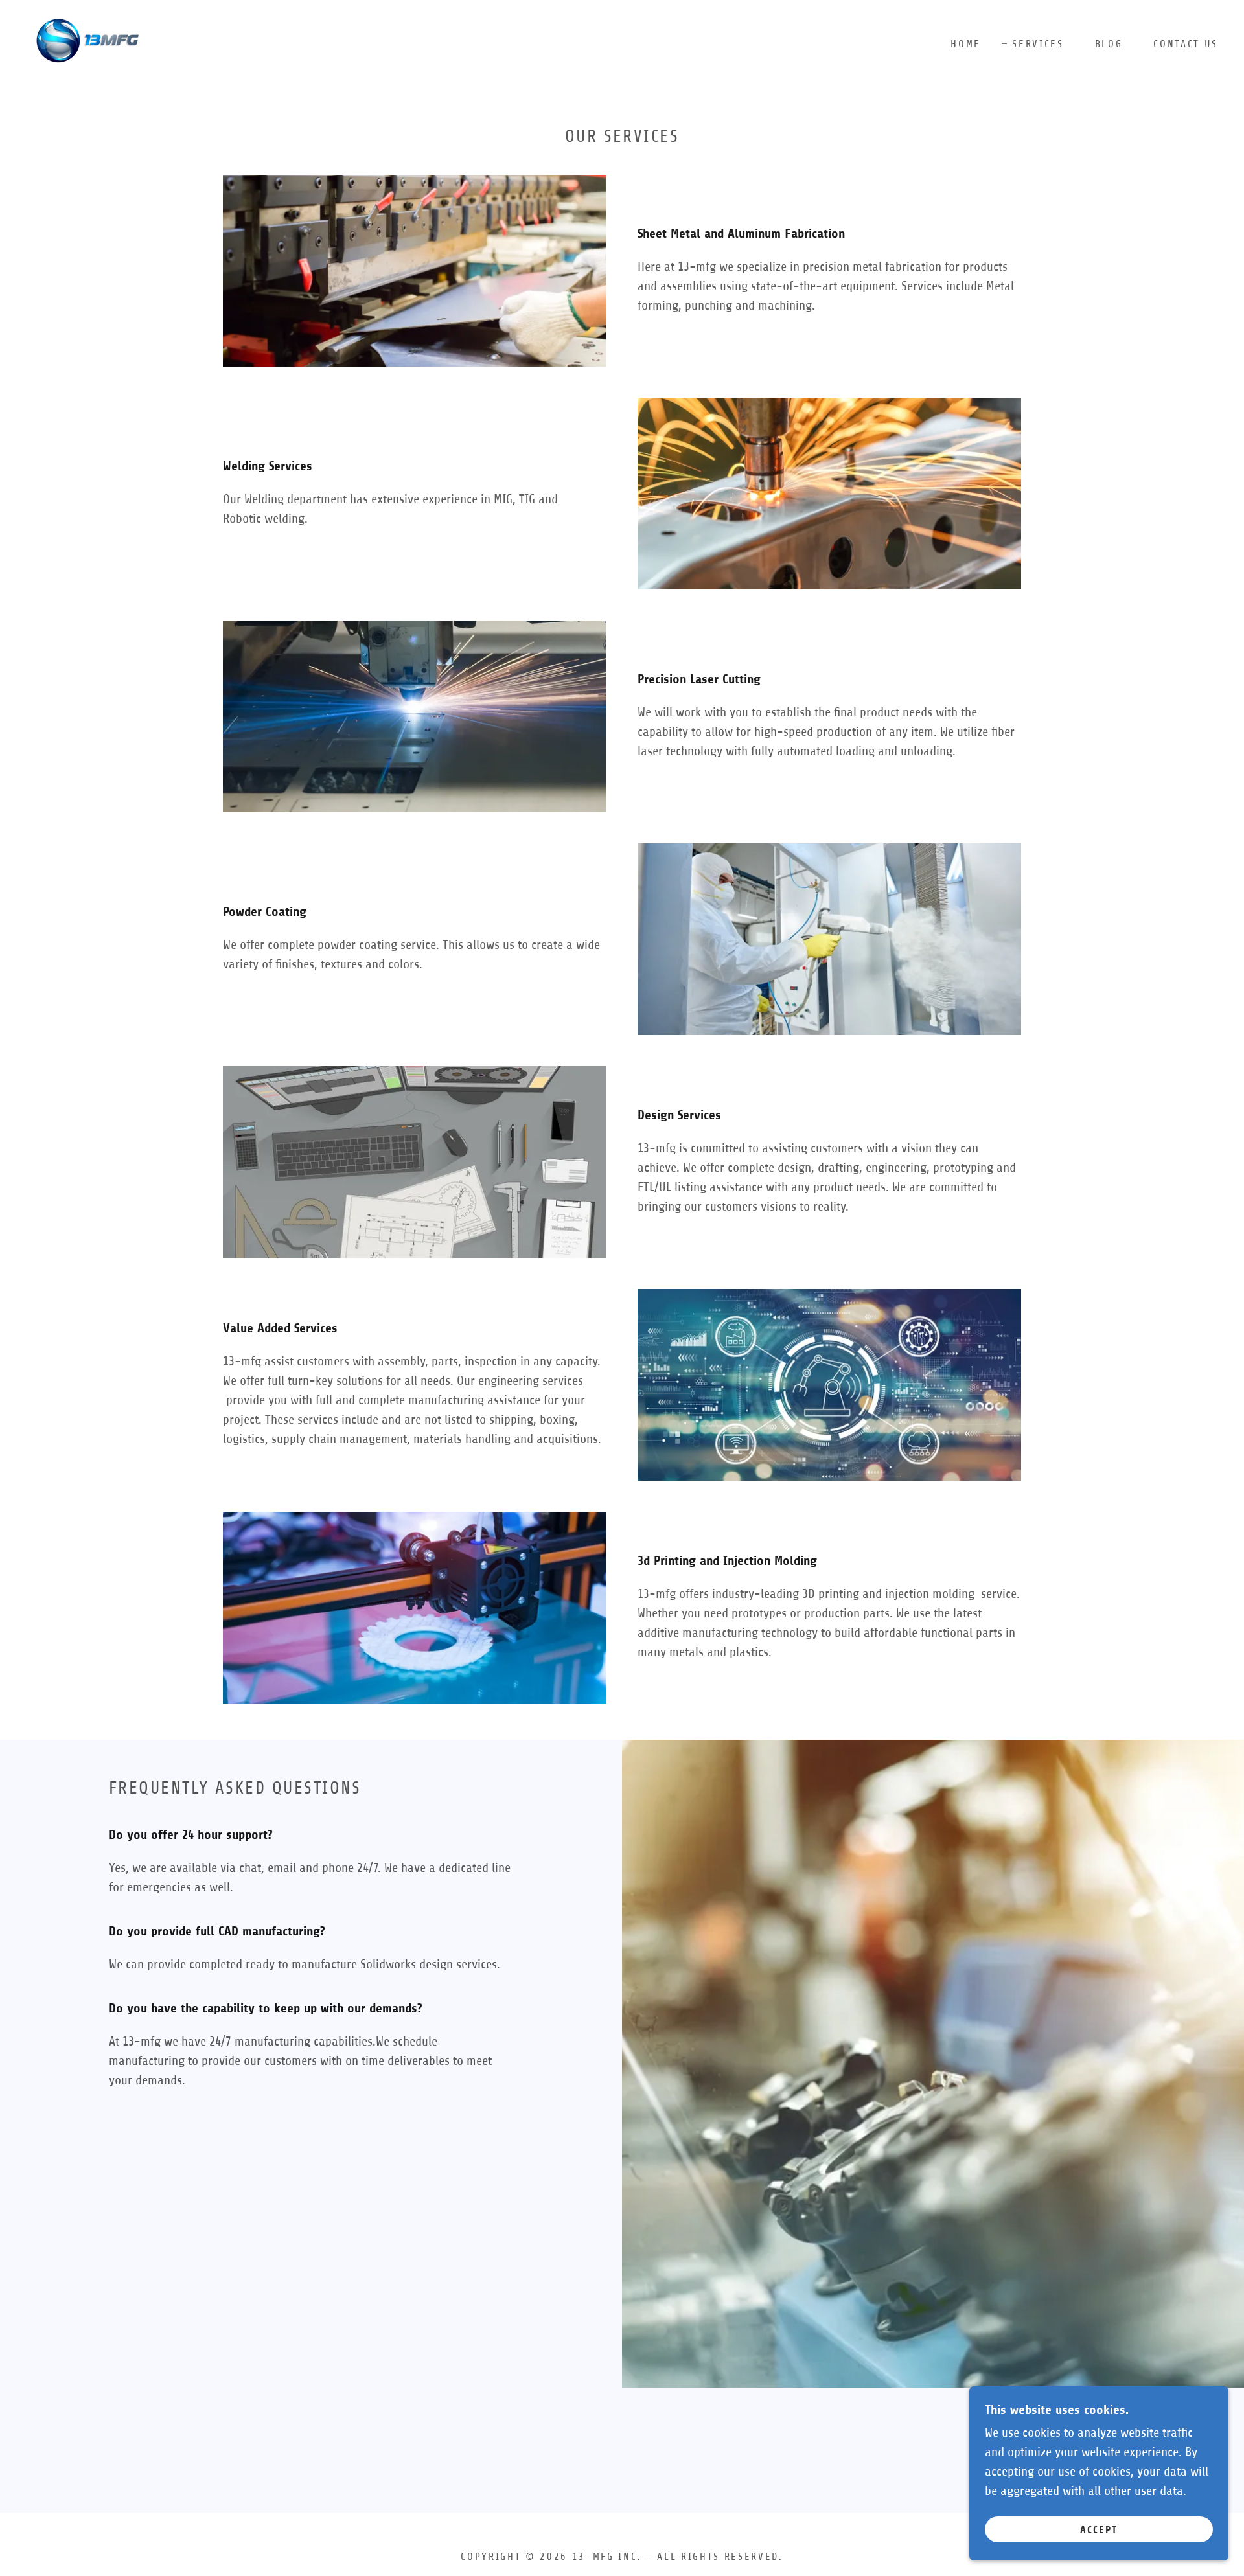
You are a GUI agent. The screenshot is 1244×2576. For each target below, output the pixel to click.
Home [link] (966, 44)
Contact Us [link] (1186, 44)
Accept (1099, 2530)
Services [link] (1038, 44)
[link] (86, 43)
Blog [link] (1109, 44)
